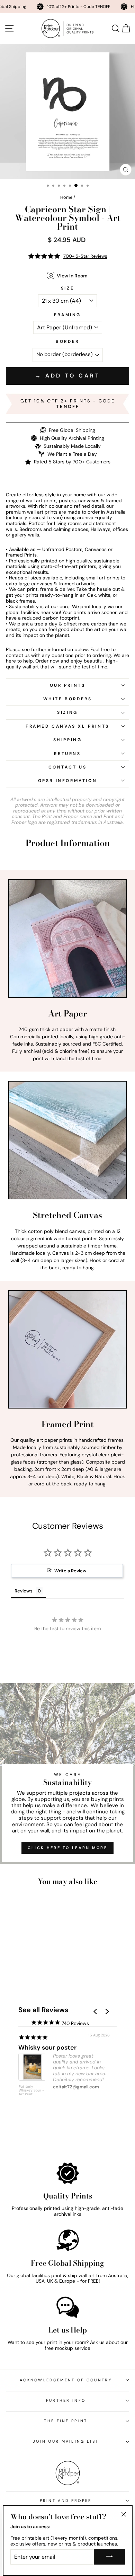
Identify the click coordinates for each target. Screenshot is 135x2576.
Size (67, 288)
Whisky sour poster (47, 2048)
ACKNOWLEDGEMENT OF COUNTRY (66, 2380)
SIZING (67, 712)
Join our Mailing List (66, 2441)
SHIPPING (68, 740)
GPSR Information (68, 781)
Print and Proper (66, 2501)
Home (66, 197)
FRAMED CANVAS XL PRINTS (67, 726)
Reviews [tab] (24, 1591)
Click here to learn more (67, 1848)
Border (67, 342)
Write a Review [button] (70, 1571)
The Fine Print (66, 2421)
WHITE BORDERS (68, 699)
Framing (67, 315)
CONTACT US (68, 767)
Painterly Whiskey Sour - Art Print (31, 2090)
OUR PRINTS (68, 685)
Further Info (66, 2400)
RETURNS (67, 754)
